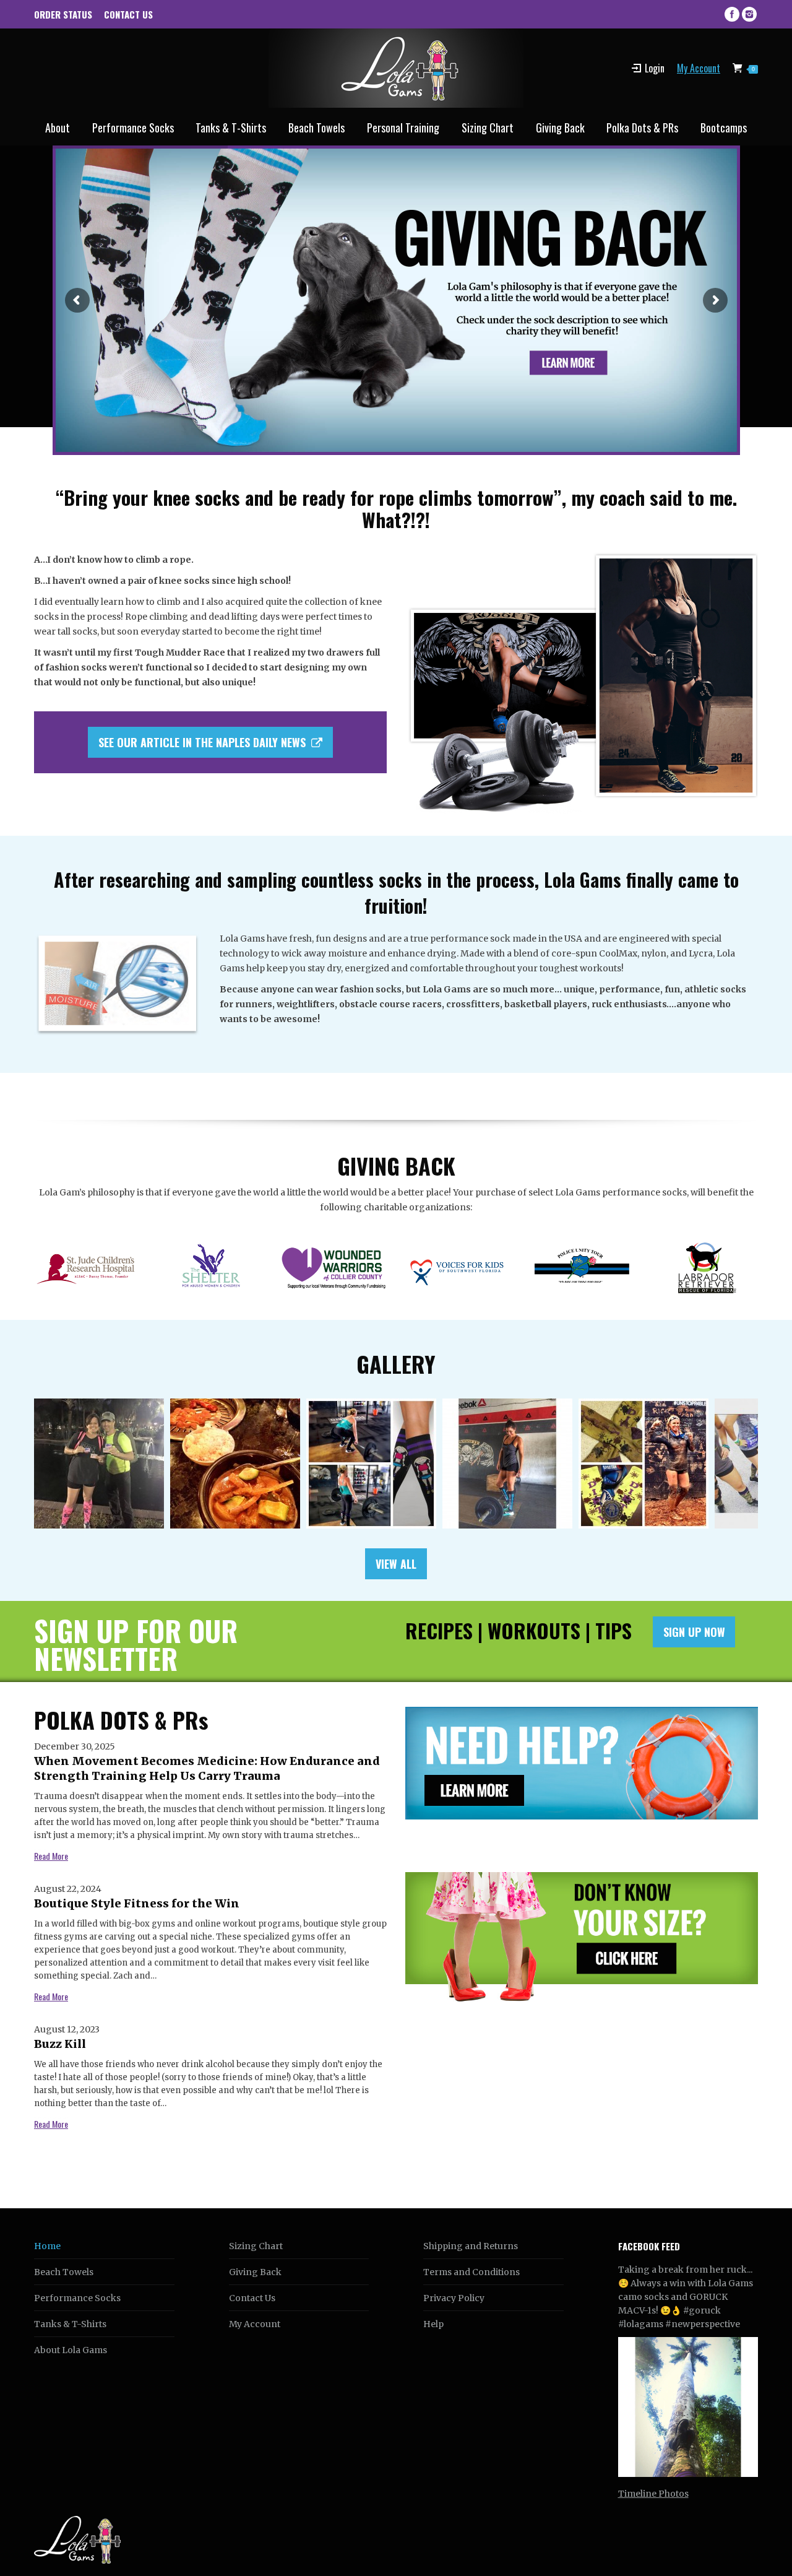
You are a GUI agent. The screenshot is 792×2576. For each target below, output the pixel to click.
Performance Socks (77, 2298)
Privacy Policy (454, 2298)
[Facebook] (732, 14)
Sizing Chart (256, 2246)
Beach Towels (64, 2272)
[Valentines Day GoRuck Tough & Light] (99, 1464)
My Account (699, 68)
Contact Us (252, 2298)
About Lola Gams (71, 2350)
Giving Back (255, 2272)
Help (433, 2324)
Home (47, 2246)
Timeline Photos (653, 2494)
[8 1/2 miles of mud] (643, 1464)
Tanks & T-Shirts (70, 2324)
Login (655, 68)
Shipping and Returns (471, 2246)
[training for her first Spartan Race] (371, 1464)
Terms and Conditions (471, 2272)
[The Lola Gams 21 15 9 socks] (507, 1464)
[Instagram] (749, 14)
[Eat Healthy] (235, 1464)
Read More (51, 1856)
